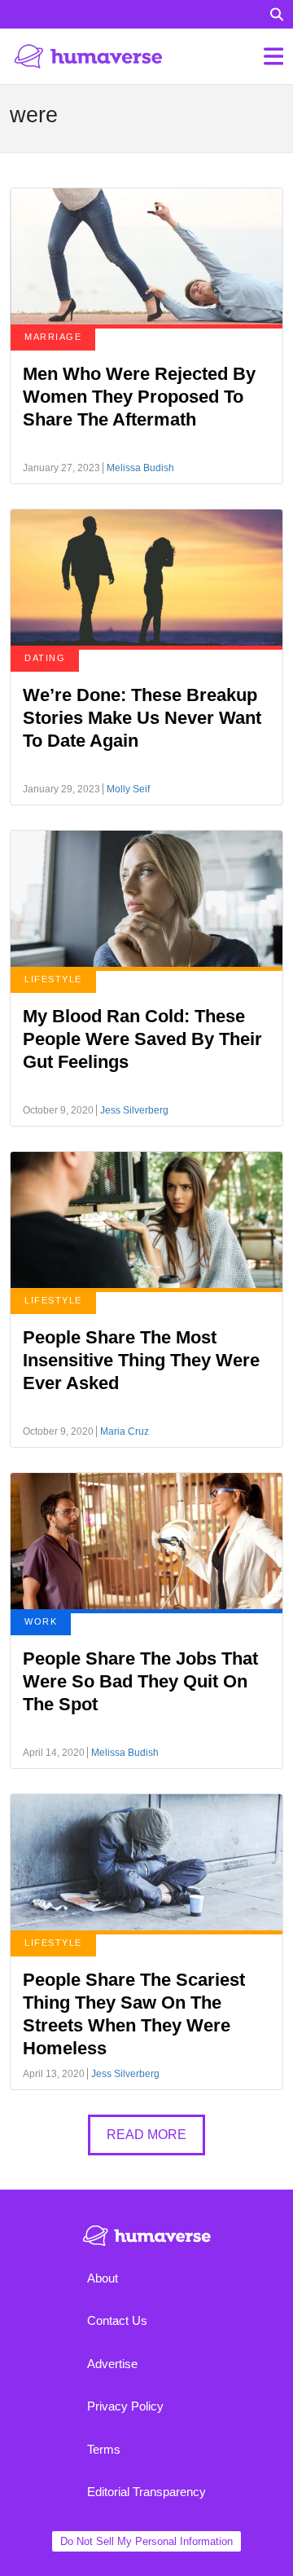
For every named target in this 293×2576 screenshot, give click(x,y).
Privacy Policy (125, 2406)
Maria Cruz (125, 1431)
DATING (45, 658)
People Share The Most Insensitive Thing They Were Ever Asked (141, 1360)
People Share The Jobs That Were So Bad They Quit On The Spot (140, 1681)
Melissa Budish (140, 468)
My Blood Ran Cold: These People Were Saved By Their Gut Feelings (142, 1039)
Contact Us (117, 2320)
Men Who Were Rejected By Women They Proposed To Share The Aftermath (139, 397)
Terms (104, 2449)
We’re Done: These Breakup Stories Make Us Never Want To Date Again (142, 718)
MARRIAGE (53, 337)
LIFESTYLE (53, 979)
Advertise (112, 2364)
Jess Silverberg (134, 1110)
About (103, 2278)
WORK (41, 1621)
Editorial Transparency (146, 2492)
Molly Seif (128, 789)
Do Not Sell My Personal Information (146, 2541)
